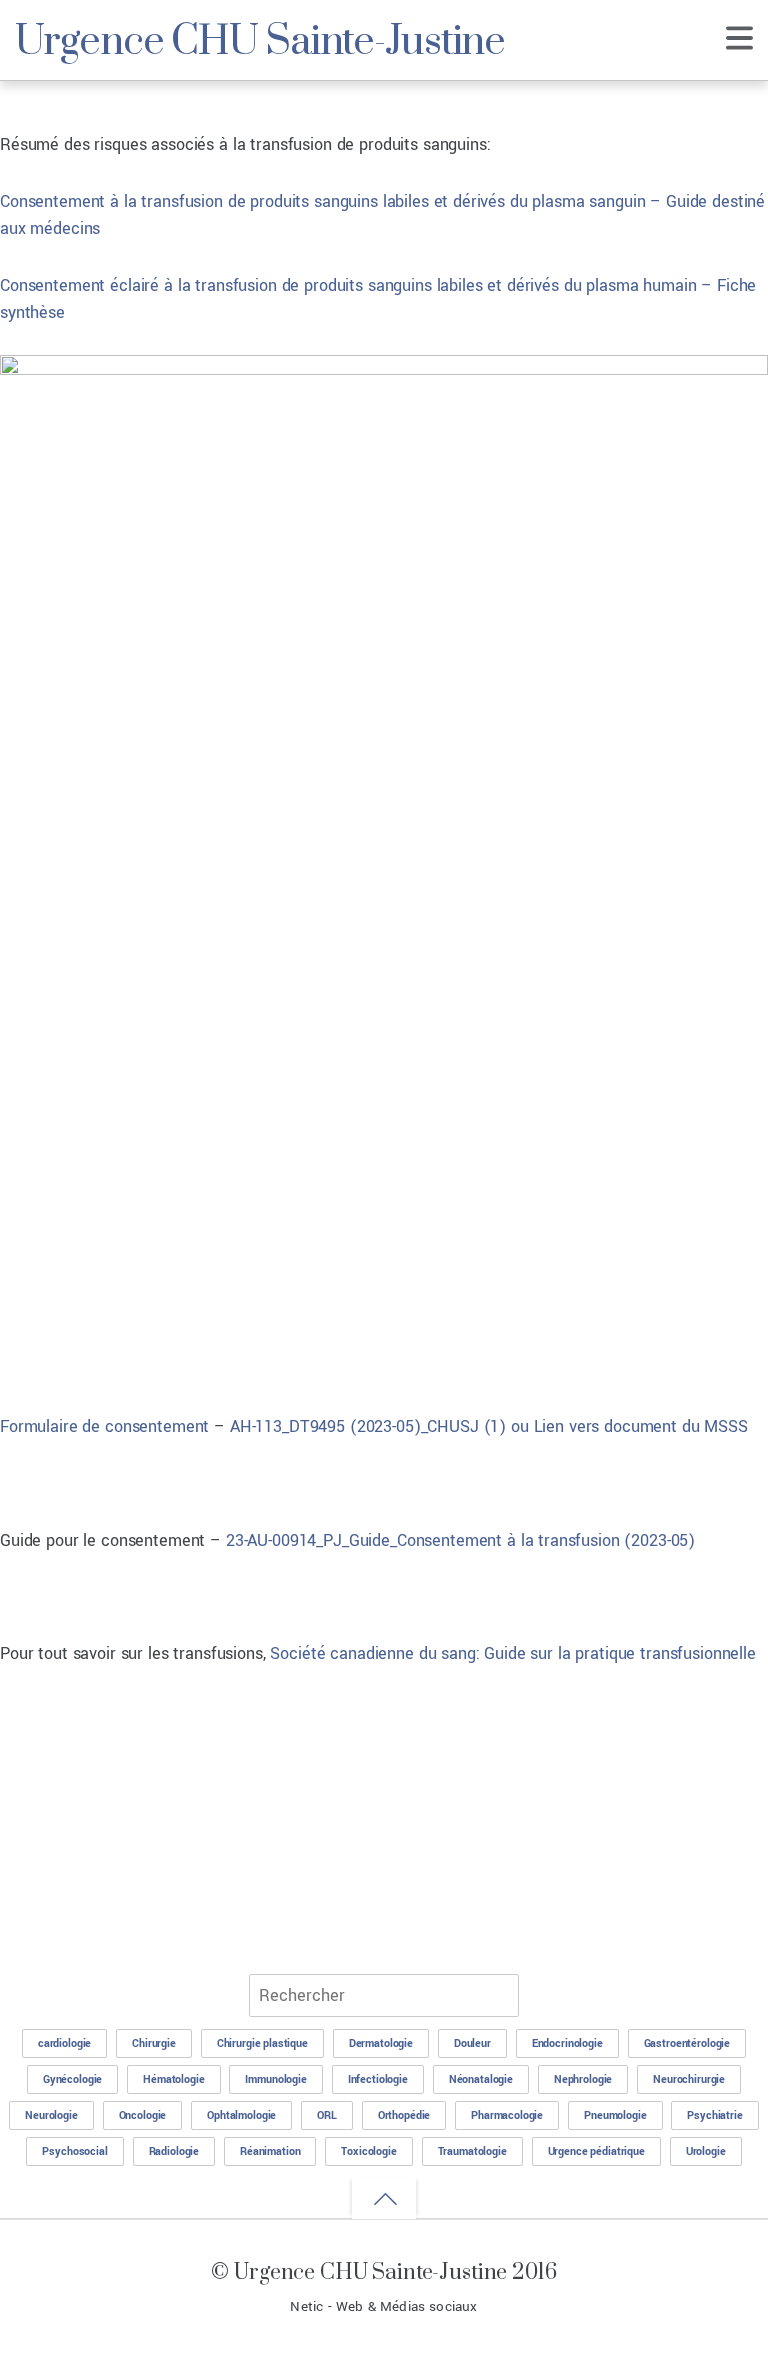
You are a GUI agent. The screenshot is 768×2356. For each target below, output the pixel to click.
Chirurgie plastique (262, 2043)
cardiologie (64, 2043)
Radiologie (174, 2151)
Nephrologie (583, 2079)
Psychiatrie (714, 2115)
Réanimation (270, 2151)
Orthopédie (404, 2115)
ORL (327, 2115)
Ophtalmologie (241, 2115)
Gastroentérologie (687, 2043)
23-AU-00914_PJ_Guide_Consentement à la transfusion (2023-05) (460, 1540)
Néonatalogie (481, 2079)
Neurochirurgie (689, 2079)
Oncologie (143, 2115)
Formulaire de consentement (104, 1426)
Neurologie (51, 2115)
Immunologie (275, 2079)
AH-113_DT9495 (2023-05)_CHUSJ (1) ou (382, 1426)
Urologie (706, 2151)
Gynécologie (72, 2079)
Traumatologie (472, 2151)
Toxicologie (368, 2151)
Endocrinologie (567, 2043)
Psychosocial (74, 2151)
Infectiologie (378, 2079)
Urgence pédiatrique (596, 2151)
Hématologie (173, 2079)
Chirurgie (154, 2043)
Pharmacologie (507, 2115)
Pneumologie (615, 2115)
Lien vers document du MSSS (641, 1426)
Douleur (472, 2043)
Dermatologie (381, 2043)
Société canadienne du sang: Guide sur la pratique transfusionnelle (513, 1653)
